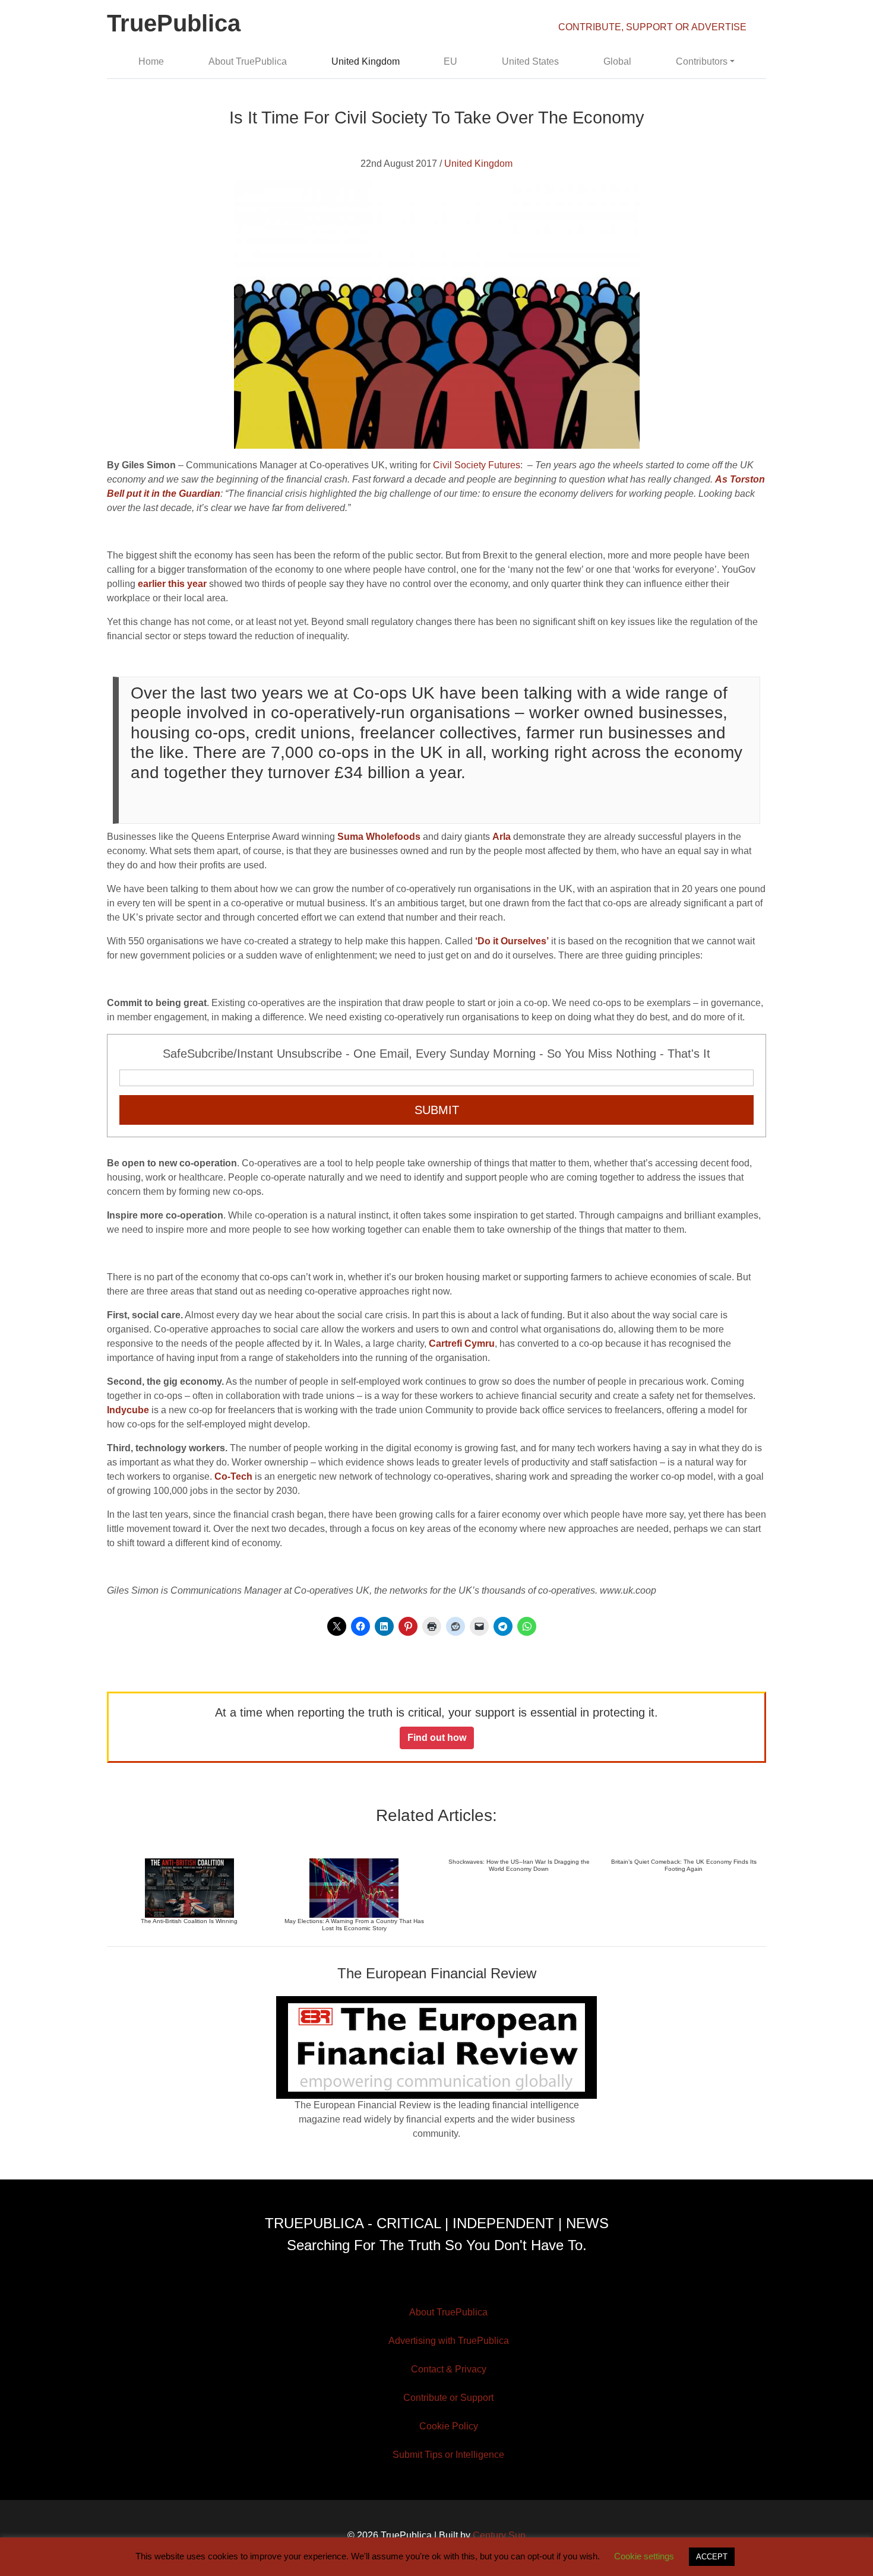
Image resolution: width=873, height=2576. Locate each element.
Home (151, 61)
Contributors (702, 61)
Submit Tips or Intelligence (448, 2455)
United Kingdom (366, 61)
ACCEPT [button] (712, 2557)
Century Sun (499, 2535)
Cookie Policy (449, 2426)
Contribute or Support (448, 2398)
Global (617, 61)
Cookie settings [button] (644, 2556)
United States (530, 61)
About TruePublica (248, 61)
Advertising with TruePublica (449, 2341)
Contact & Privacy (449, 2369)
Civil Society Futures (477, 465)
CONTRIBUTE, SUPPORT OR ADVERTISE (652, 27)
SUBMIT (437, 1110)
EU (450, 61)
